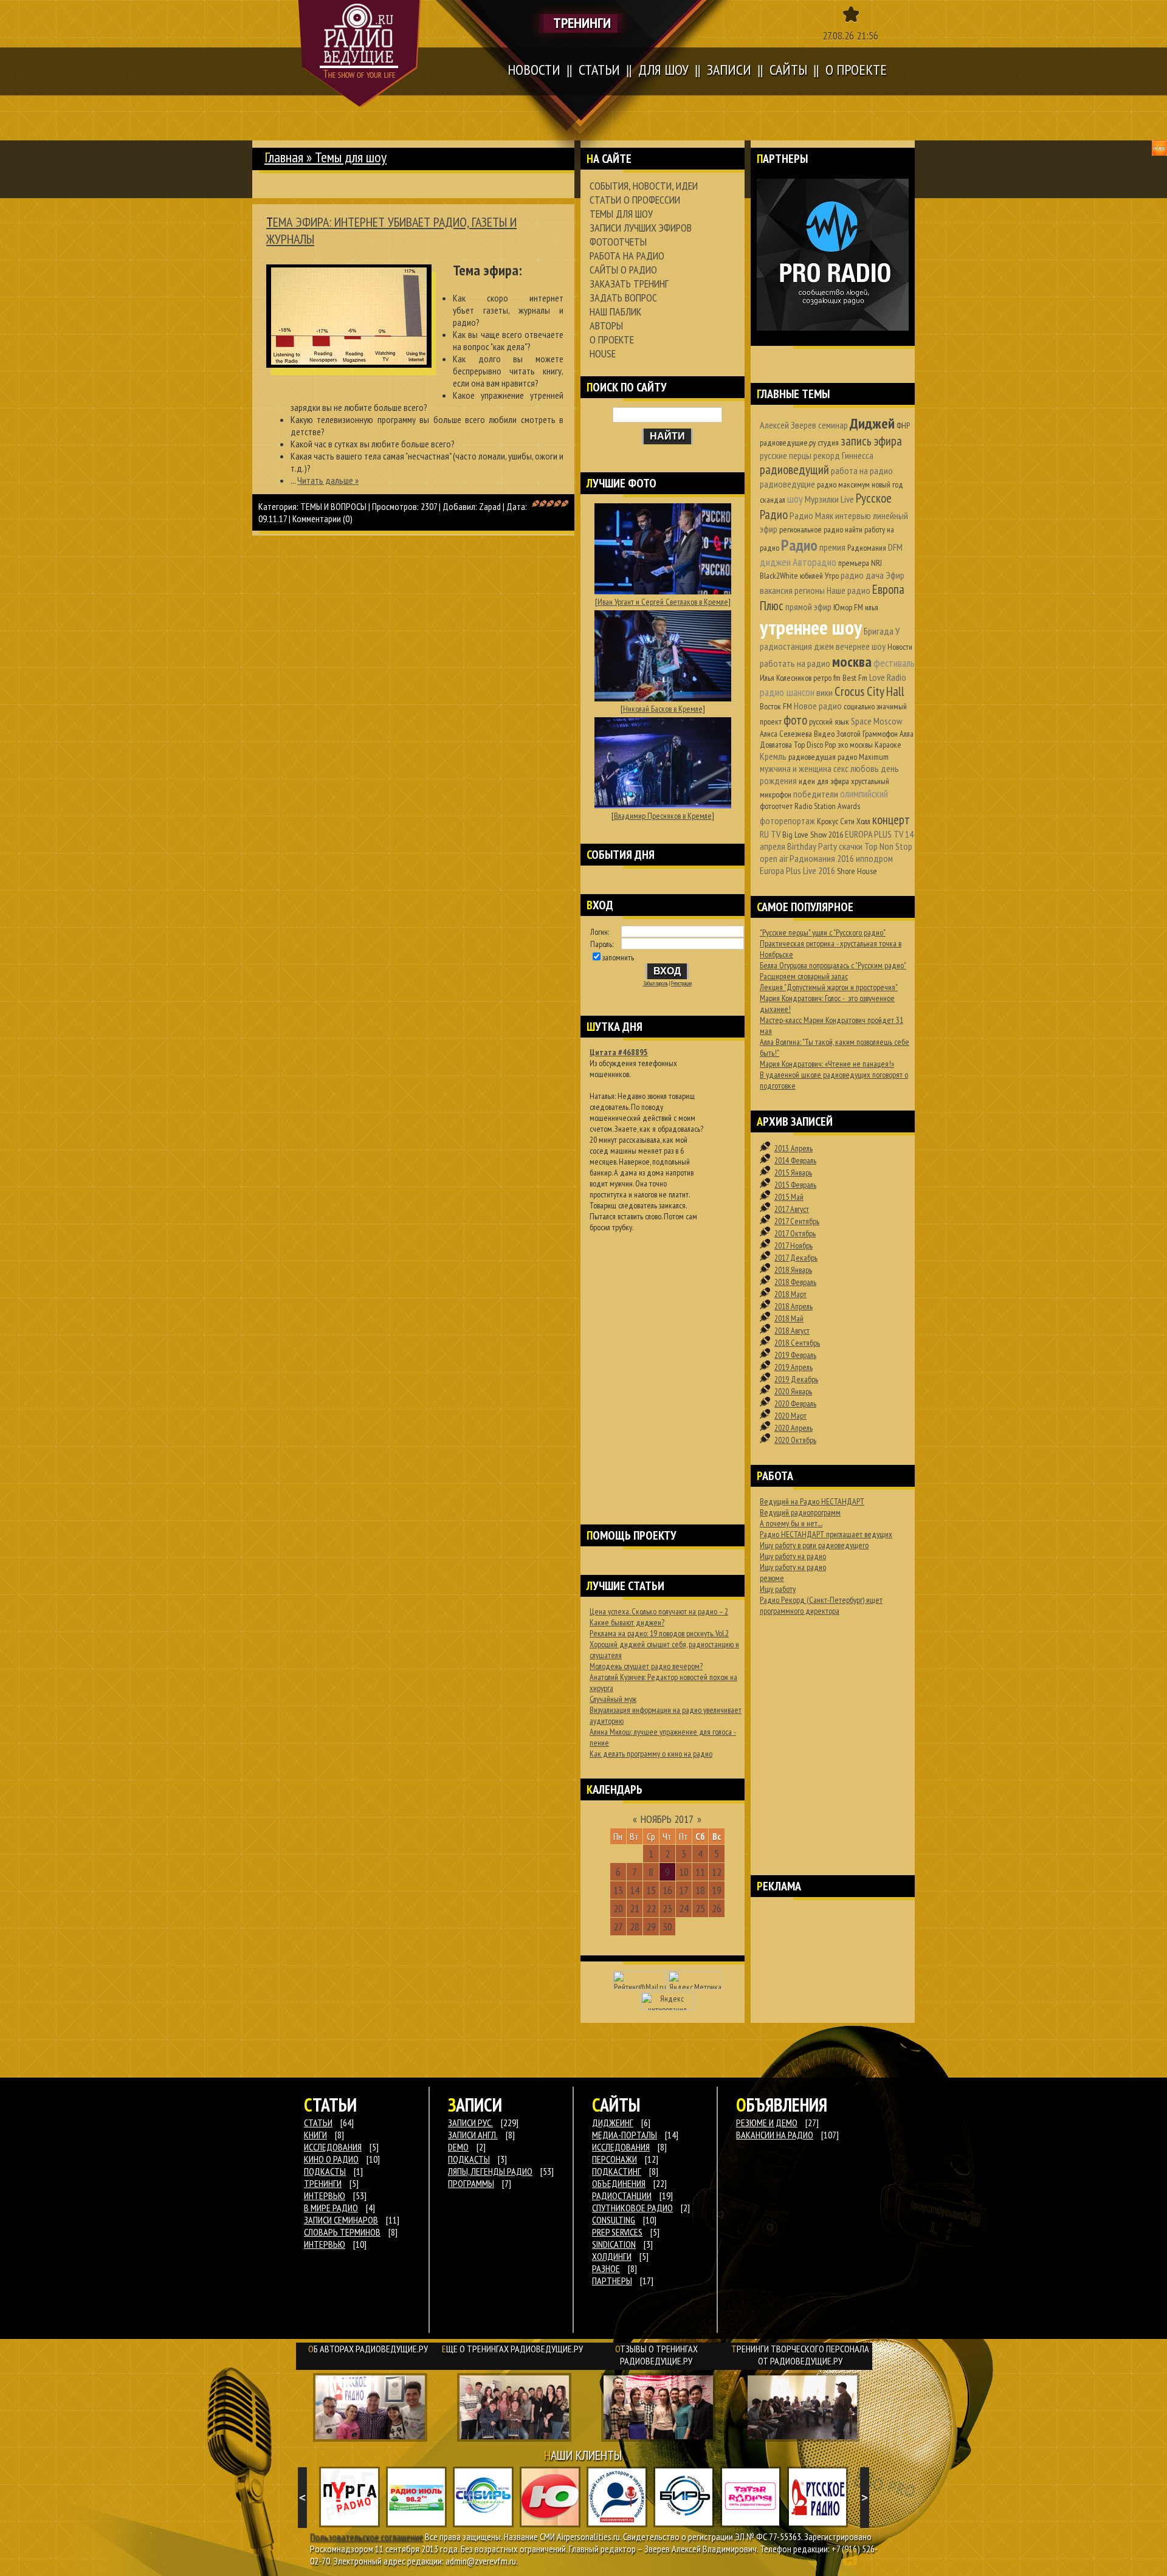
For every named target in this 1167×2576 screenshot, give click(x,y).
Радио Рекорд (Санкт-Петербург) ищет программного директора (821, 1605)
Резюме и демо (767, 2123)
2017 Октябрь (795, 1233)
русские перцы (786, 455)
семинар (833, 425)
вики (824, 692)
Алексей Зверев (788, 425)
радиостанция (786, 646)
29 (651, 1927)
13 (618, 1890)
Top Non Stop (888, 846)
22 (651, 1908)
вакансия (776, 590)
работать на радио (795, 663)
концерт (891, 820)
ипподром (874, 858)
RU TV (770, 834)
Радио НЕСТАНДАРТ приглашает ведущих (826, 1534)
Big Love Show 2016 (813, 835)
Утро (832, 576)
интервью (853, 515)
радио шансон (787, 692)
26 (717, 1908)
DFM (895, 547)
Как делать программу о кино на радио (651, 1754)
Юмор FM (848, 607)
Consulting (614, 2220)
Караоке (888, 745)
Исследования (621, 2147)
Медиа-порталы (625, 2135)
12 (717, 1872)
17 (684, 1890)
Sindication (614, 2244)
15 (651, 1890)
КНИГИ (315, 2135)
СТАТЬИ (318, 2123)
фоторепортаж (787, 821)
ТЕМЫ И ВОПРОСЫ (333, 506)
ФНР (903, 425)
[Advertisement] (663, 1363)
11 (700, 1872)
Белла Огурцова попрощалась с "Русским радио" (833, 965)
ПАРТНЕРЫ (612, 2281)
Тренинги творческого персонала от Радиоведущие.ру (800, 2355)
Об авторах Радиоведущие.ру (368, 2349)
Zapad (490, 506)
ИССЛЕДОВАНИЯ (333, 2147)
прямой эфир (808, 607)
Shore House (857, 871)
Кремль (773, 756)
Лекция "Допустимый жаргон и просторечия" (829, 987)
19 (717, 1890)
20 (618, 1908)
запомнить (618, 957)
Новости (900, 647)
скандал (773, 500)
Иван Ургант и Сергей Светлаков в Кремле (663, 602)
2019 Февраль (795, 1355)
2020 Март (790, 1416)
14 (635, 1890)
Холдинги (612, 2256)
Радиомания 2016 (822, 858)
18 (700, 1890)
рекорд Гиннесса (843, 455)
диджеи (775, 562)
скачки (851, 846)
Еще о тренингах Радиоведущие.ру (512, 2349)
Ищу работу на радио (793, 1556)
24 (684, 1908)
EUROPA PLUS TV (874, 834)
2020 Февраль (795, 1403)
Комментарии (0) (322, 518)
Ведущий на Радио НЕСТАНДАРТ (812, 1501)
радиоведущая (812, 757)
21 (635, 1908)
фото (795, 720)
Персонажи (614, 2159)
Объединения (619, 2183)
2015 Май (789, 1197)
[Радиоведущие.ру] (360, 53)
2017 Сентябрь (797, 1221)
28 (635, 1927)
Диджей (872, 423)
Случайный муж (613, 1699)
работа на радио (862, 470)
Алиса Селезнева (786, 734)
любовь (865, 768)
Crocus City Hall (869, 691)
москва (852, 662)
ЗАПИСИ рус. (470, 2123)
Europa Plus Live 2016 (797, 870)
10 (684, 1872)
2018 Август (792, 1331)
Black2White (779, 576)
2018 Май (789, 1318)
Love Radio (888, 677)
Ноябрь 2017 (667, 1819)
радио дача (862, 575)
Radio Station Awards (827, 806)
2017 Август (792, 1209)
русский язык (829, 721)
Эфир (895, 575)
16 (667, 1890)
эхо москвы (855, 745)
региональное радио (811, 529)
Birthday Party (812, 846)
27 (618, 1927)
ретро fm (827, 678)
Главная (284, 157)
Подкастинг (617, 2171)
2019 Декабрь (796, 1379)
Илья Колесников (786, 678)
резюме (772, 1578)
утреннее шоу (811, 627)
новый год (887, 484)
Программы (471, 2183)
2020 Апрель (793, 1428)
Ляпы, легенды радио (490, 2171)
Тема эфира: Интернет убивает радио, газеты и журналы (391, 230)
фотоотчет (776, 806)
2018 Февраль (795, 1282)
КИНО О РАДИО (331, 2159)
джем (824, 646)
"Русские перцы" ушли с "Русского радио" (823, 932)
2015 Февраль (795, 1185)
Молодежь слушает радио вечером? (646, 1666)
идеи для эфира (824, 781)
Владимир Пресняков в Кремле (663, 816)
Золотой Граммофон (867, 734)
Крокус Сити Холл (844, 821)
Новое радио (818, 706)
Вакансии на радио (775, 2135)
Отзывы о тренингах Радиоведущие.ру (656, 2355)
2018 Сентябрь (797, 1343)
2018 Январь (793, 1270)
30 (667, 1927)
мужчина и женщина (796, 768)
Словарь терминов (342, 2232)
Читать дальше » (328, 480)
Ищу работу (778, 1589)
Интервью (325, 2244)
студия (828, 443)
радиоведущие (787, 484)
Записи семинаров (341, 2220)
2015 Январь (793, 1173)
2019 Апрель (793, 1367)
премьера (854, 563)
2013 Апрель (793, 1148)
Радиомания (867, 548)
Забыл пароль (656, 983)
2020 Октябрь (795, 1440)
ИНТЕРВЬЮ (325, 2195)
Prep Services (617, 2232)
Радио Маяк (811, 515)
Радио (799, 545)
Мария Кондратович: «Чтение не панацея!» (827, 1064)
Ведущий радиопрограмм (800, 1512)
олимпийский (864, 794)
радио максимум (843, 484)
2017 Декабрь (796, 1258)
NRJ (876, 563)
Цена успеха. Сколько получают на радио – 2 (659, 1611)
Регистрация (681, 983)
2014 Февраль (795, 1160)
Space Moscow (876, 721)
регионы (810, 590)
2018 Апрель (793, 1306)
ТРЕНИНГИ (323, 2183)
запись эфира (871, 441)
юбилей (811, 576)
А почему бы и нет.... (791, 1523)
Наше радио (849, 590)
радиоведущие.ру (788, 443)
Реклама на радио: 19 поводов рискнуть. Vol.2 (659, 1633)
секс (841, 768)
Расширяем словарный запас (804, 976)
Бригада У (882, 631)
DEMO (458, 2147)
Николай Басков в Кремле (663, 709)
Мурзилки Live (829, 499)
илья (872, 607)
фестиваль (894, 663)
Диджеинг (613, 2123)
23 (667, 1908)
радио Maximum (863, 757)
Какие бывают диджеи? (627, 1622)
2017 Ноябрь (793, 1245)
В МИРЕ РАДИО (331, 2208)
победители (816, 794)
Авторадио (814, 562)
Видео (824, 734)
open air (774, 858)
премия (832, 547)
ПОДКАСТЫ (325, 2171)
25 (700, 1908)
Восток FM (776, 706)
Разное (606, 2268)
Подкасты (469, 2159)
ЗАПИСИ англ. (473, 2135)
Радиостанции (622, 2195)
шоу (795, 499)
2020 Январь (793, 1391)
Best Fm (855, 678)
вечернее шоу (861, 646)
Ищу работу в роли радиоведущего (814, 1545)
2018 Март (790, 1294)
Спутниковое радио (632, 2208)
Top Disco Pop (815, 745)
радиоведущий (794, 470)
